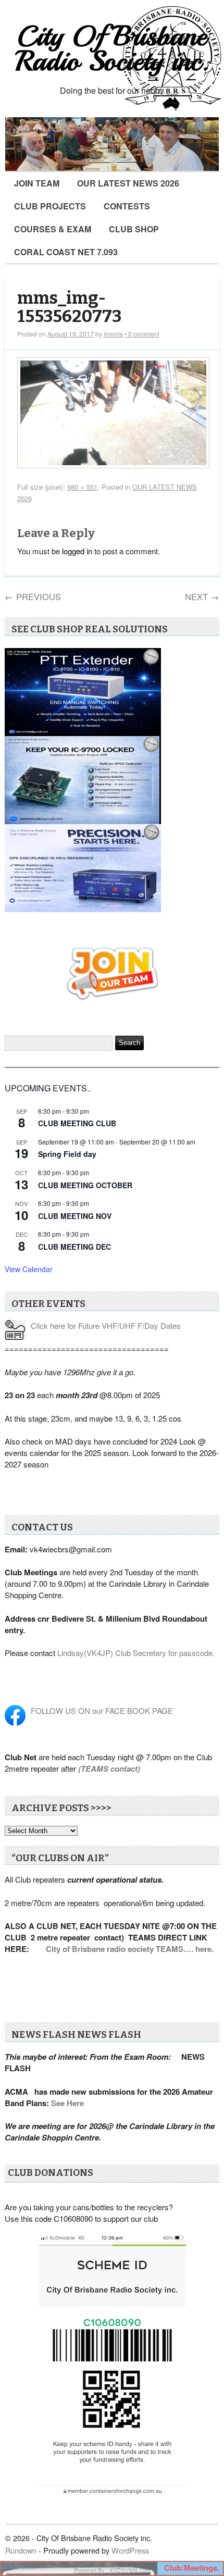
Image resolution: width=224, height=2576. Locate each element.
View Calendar (29, 1269)
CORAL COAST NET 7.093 (66, 252)
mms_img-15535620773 (69, 308)
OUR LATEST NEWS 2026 (128, 183)
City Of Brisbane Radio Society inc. (112, 49)
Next (202, 596)
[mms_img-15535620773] (113, 465)
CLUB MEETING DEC (74, 1247)
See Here (67, 2103)
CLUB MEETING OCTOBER (85, 1185)
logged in (77, 551)
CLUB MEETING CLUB (77, 1123)
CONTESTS (127, 206)
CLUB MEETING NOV (75, 1216)
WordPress (130, 2550)
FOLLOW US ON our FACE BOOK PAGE (102, 1710)
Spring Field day (67, 1154)
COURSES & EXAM (53, 229)
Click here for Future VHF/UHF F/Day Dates (106, 1326)
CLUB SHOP (134, 229)
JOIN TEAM (37, 183)
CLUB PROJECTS (50, 206)
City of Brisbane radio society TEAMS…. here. (130, 1949)
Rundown (21, 2550)
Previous (33, 596)
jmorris (113, 334)
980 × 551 (82, 487)
